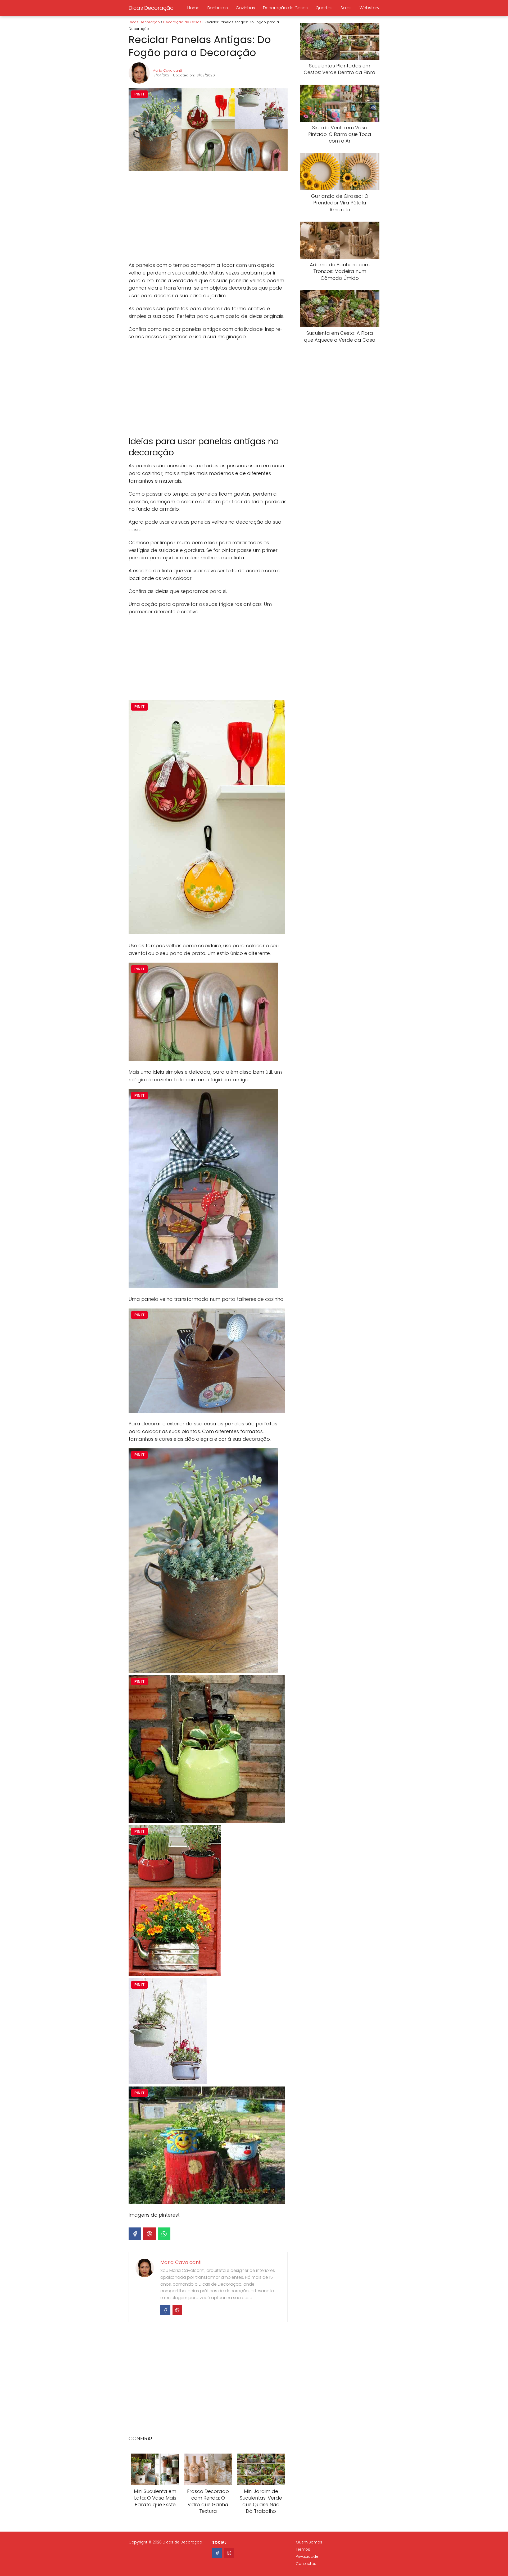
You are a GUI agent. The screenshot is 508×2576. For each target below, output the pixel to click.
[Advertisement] (208, 217)
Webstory (369, 8)
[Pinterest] (149, 2234)
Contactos (306, 2564)
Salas (346, 8)
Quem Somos (309, 2542)
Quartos (324, 8)
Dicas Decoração (151, 8)
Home (193, 8)
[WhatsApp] (164, 2234)
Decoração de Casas (285, 8)
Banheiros (218, 8)
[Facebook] (135, 2234)
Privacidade (307, 2556)
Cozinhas (245, 8)
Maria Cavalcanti (167, 70)
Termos (303, 2549)
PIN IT (139, 94)
